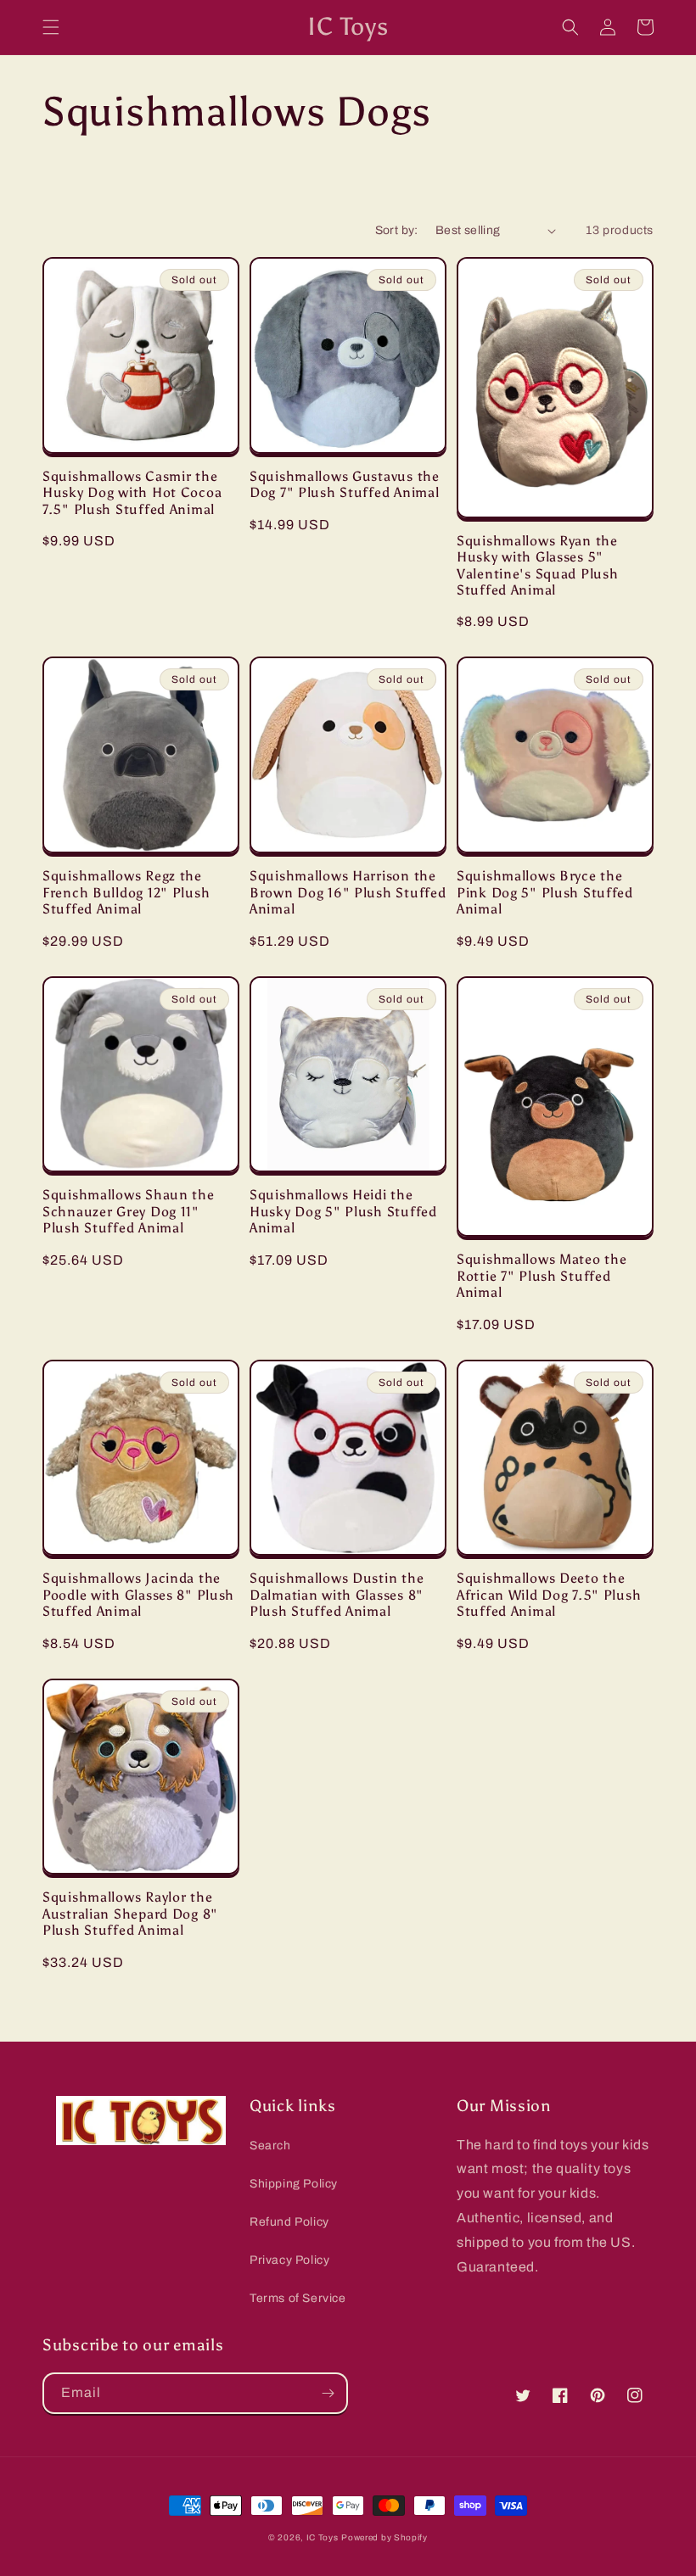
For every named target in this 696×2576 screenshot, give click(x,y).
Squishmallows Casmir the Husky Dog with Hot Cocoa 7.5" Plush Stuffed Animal (132, 493)
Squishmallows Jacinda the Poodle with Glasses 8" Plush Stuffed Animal (138, 1595)
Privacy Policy (289, 2260)
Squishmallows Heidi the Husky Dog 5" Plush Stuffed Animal (343, 1211)
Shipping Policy (294, 2184)
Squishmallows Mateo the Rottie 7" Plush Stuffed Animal (542, 1276)
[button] (51, 27)
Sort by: (397, 230)
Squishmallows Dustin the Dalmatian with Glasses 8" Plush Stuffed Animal (337, 1595)
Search (270, 2146)
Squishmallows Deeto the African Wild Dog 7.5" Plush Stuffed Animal (549, 1595)
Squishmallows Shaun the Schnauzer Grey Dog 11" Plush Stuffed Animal (129, 1211)
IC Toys (323, 2537)
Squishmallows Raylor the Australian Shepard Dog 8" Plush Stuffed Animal (130, 1914)
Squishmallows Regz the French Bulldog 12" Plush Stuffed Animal (126, 892)
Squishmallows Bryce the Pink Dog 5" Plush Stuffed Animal (545, 892)
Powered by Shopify (384, 2537)
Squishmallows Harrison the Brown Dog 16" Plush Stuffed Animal (348, 892)
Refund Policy (289, 2222)
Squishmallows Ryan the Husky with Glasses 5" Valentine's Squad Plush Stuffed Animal (538, 565)
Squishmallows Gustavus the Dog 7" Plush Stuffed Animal (345, 484)
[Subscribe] (328, 2393)
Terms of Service (298, 2298)
